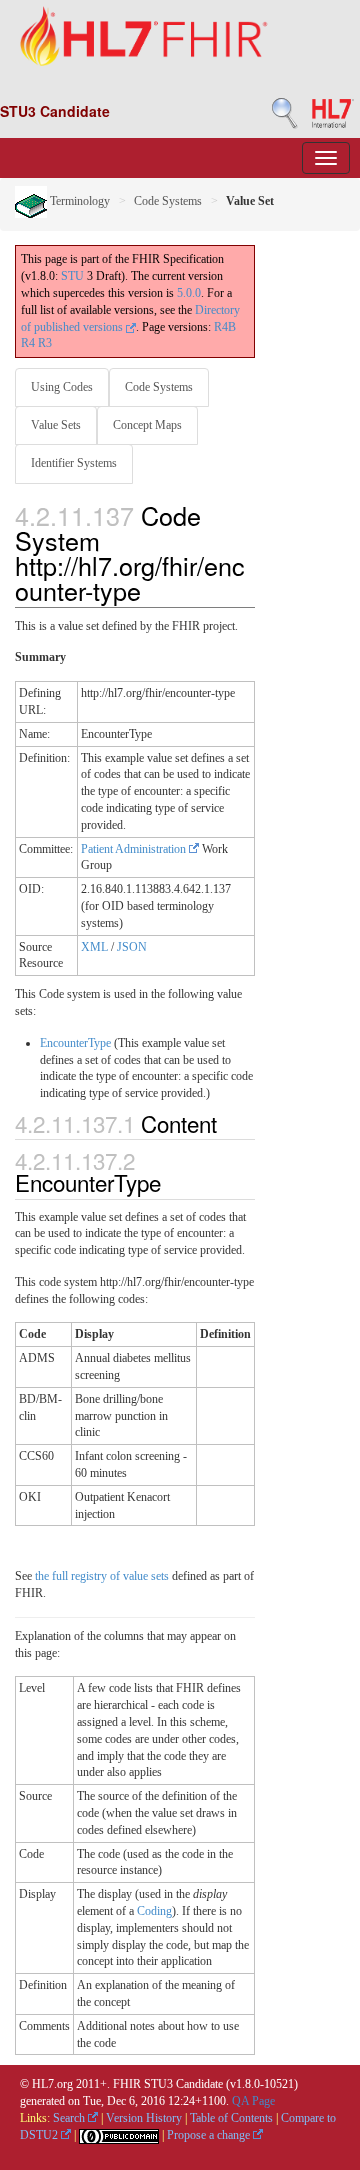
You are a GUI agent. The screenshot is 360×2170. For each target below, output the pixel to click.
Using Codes (62, 387)
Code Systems (168, 201)
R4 (28, 343)
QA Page (253, 2101)
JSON (132, 947)
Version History (144, 2118)
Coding (154, 1911)
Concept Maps (147, 425)
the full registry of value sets (102, 1576)
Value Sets (56, 425)
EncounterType (75, 1043)
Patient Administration (135, 849)
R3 (45, 343)
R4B (225, 327)
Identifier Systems (74, 463)
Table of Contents (231, 2118)
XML (94, 947)
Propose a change (210, 2135)
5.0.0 (189, 293)
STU (72, 276)
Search (70, 2118)
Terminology (78, 201)
